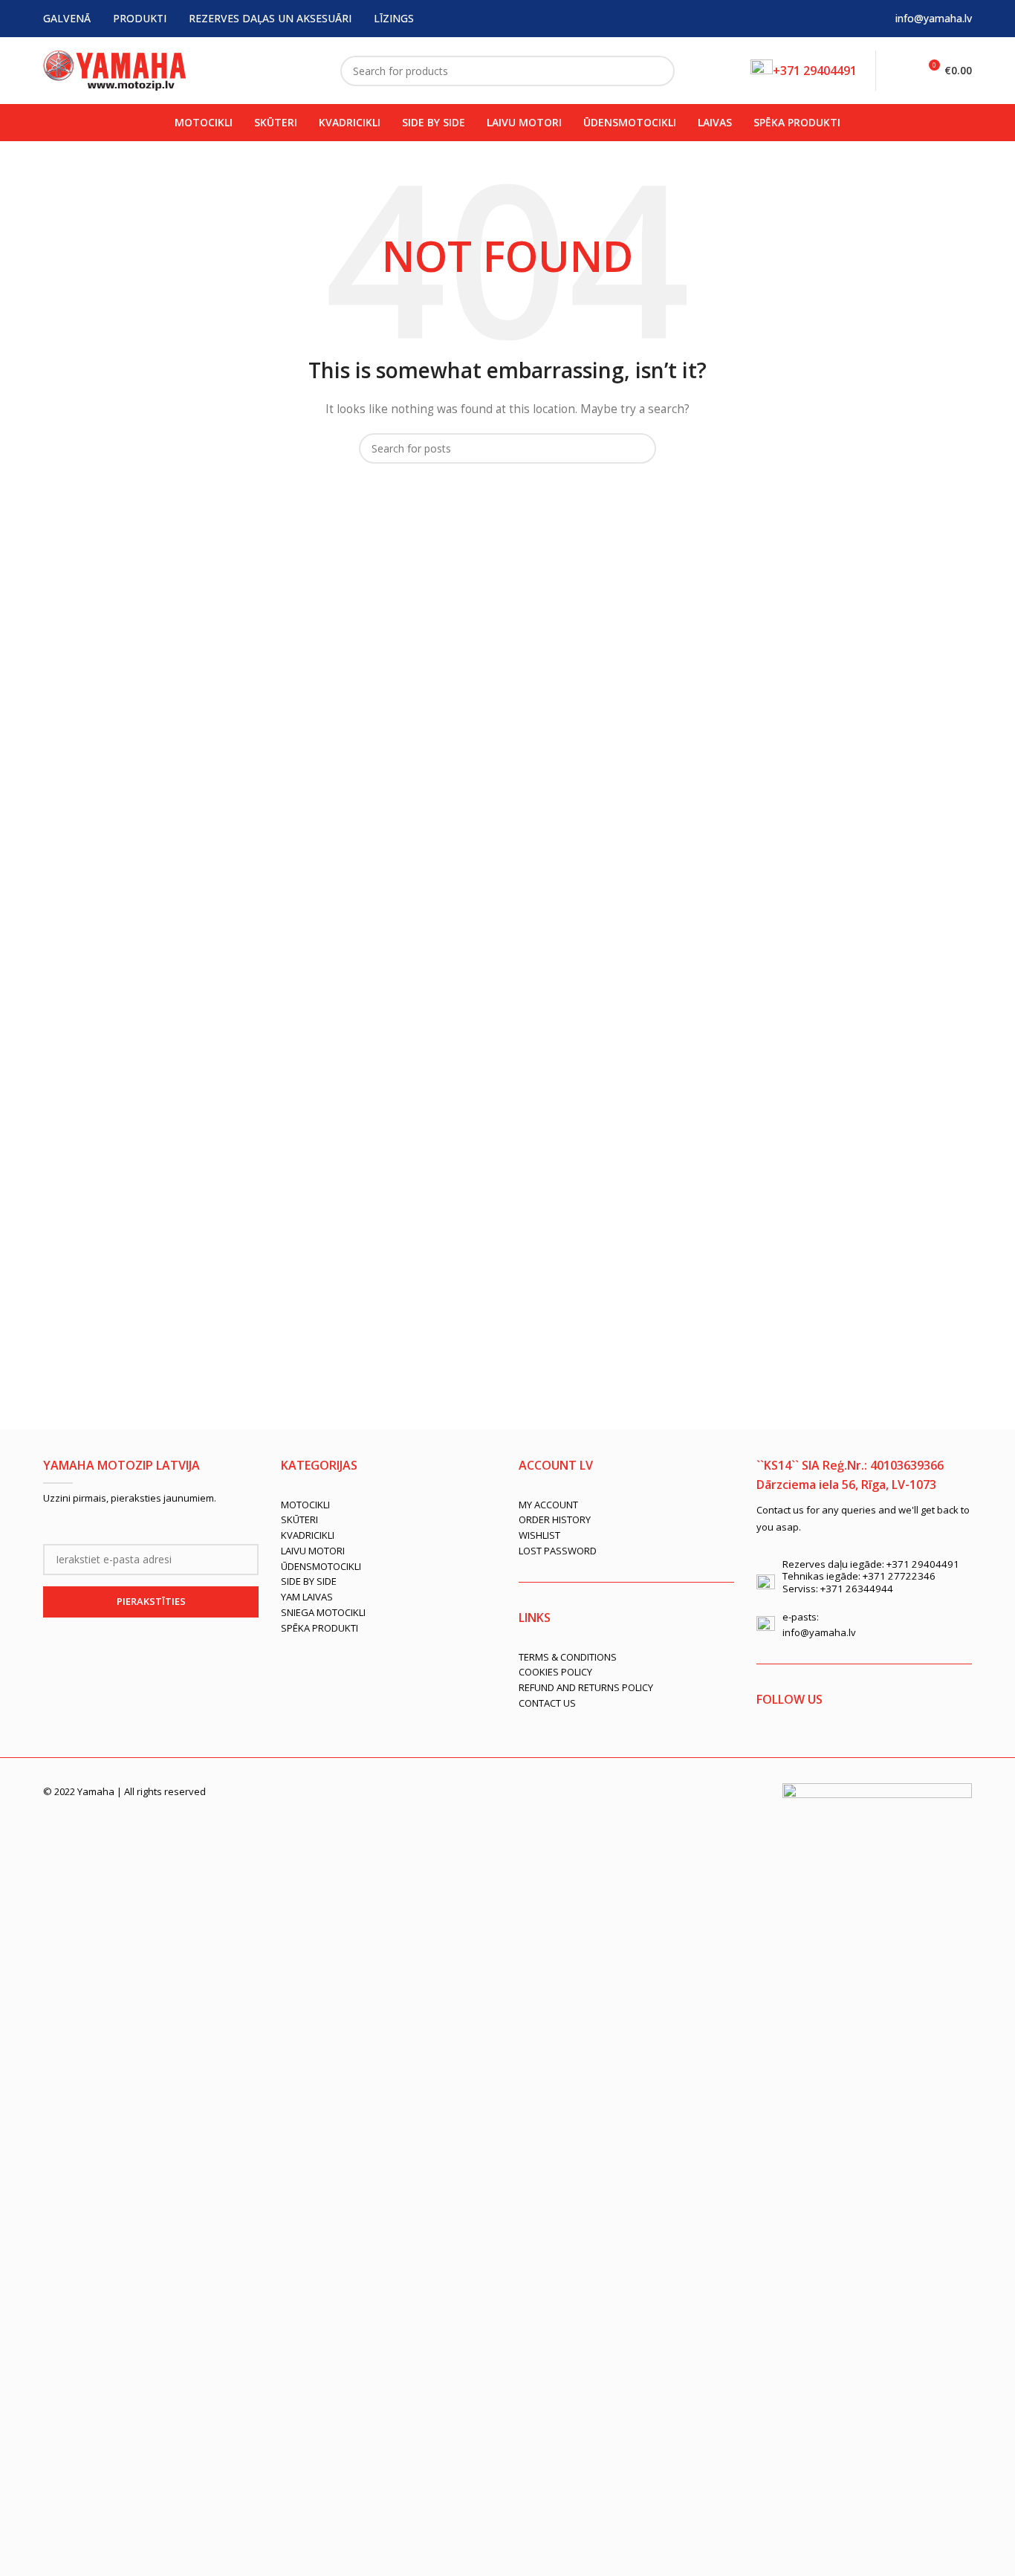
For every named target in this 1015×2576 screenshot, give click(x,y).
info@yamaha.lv (934, 18)
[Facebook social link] (767, 1744)
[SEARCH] (658, 71)
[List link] (389, 1505)
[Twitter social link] (789, 1744)
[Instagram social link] (810, 1744)
